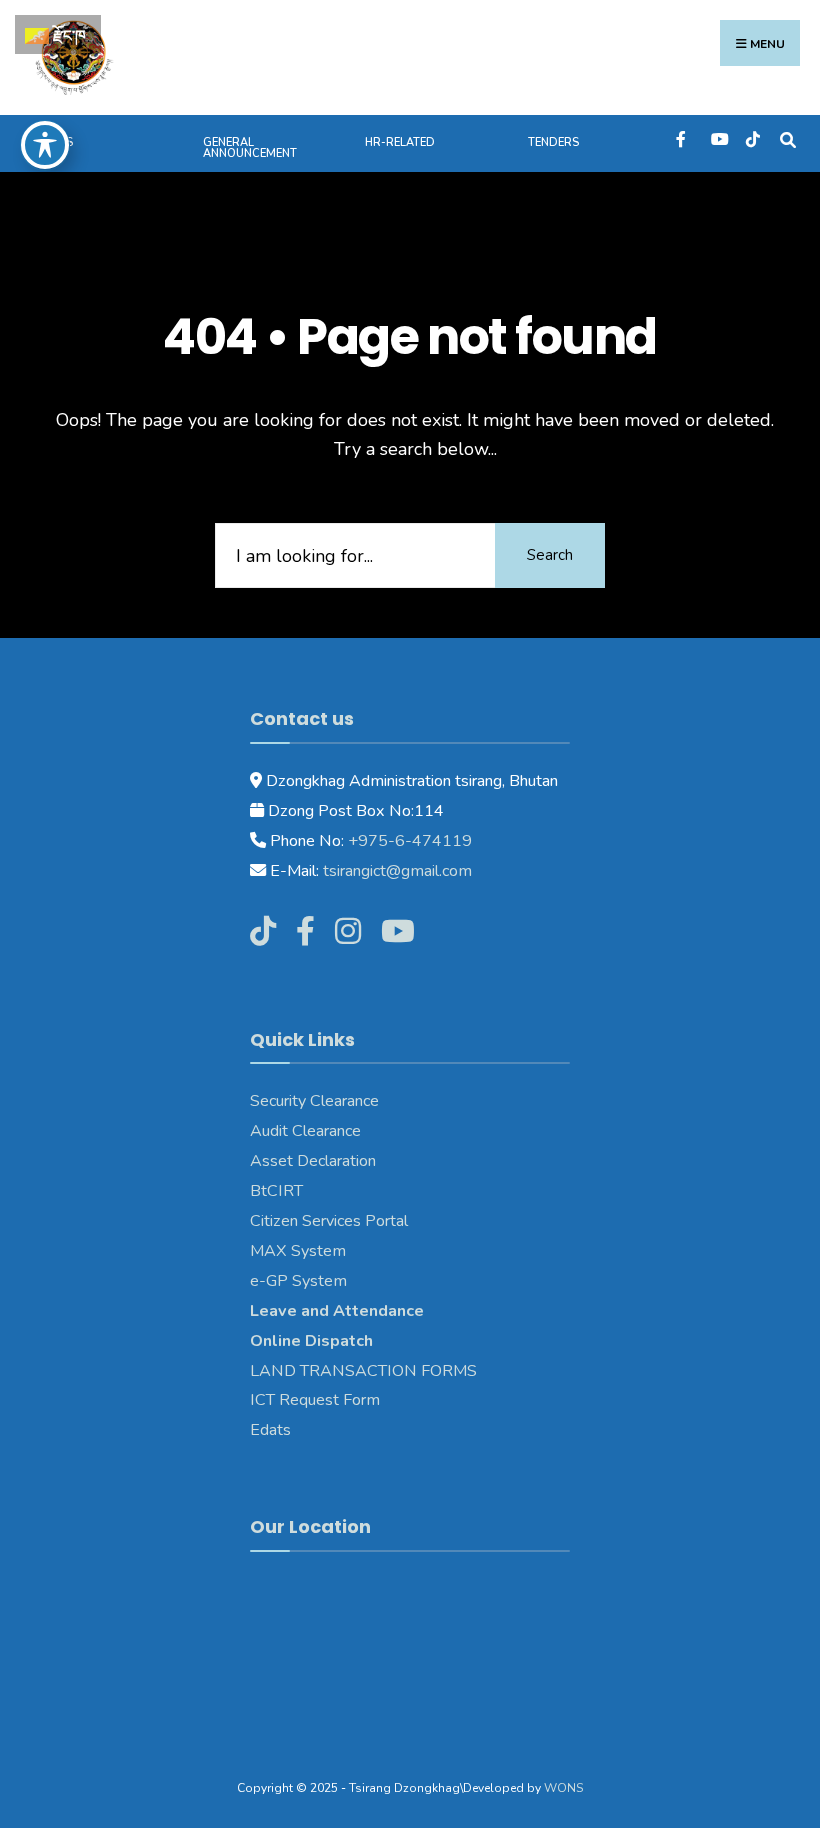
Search (550, 555)
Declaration (334, 1161)
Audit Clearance (305, 1131)
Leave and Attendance (339, 1311)
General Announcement (250, 148)
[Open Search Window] (787, 138)
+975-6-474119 (408, 841)
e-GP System (298, 1281)
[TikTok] (752, 138)
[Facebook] (682, 138)
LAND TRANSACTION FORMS (363, 1371)
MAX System (298, 1251)
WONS (563, 1788)
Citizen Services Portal (329, 1221)
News (56, 142)
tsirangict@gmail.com (395, 871)
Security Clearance (314, 1101)
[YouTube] (717, 138)
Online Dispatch (311, 1341)
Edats (270, 1430)
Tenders (553, 142)
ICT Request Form (315, 1400)
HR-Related (400, 142)
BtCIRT (276, 1191)
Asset (271, 1161)
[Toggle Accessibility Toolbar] (45, 145)
